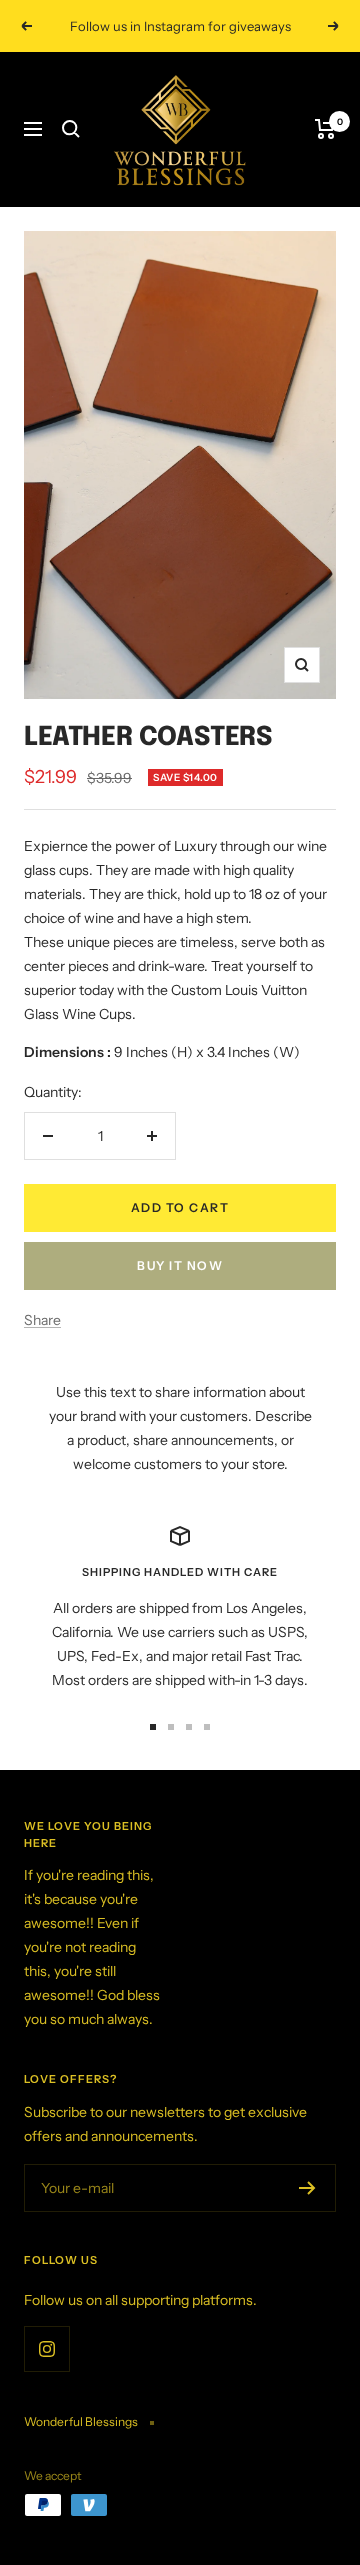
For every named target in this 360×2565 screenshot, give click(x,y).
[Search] (71, 129)
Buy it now (180, 1265)
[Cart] (325, 129)
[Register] (307, 2188)
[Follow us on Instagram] (46, 2348)
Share (42, 1320)
